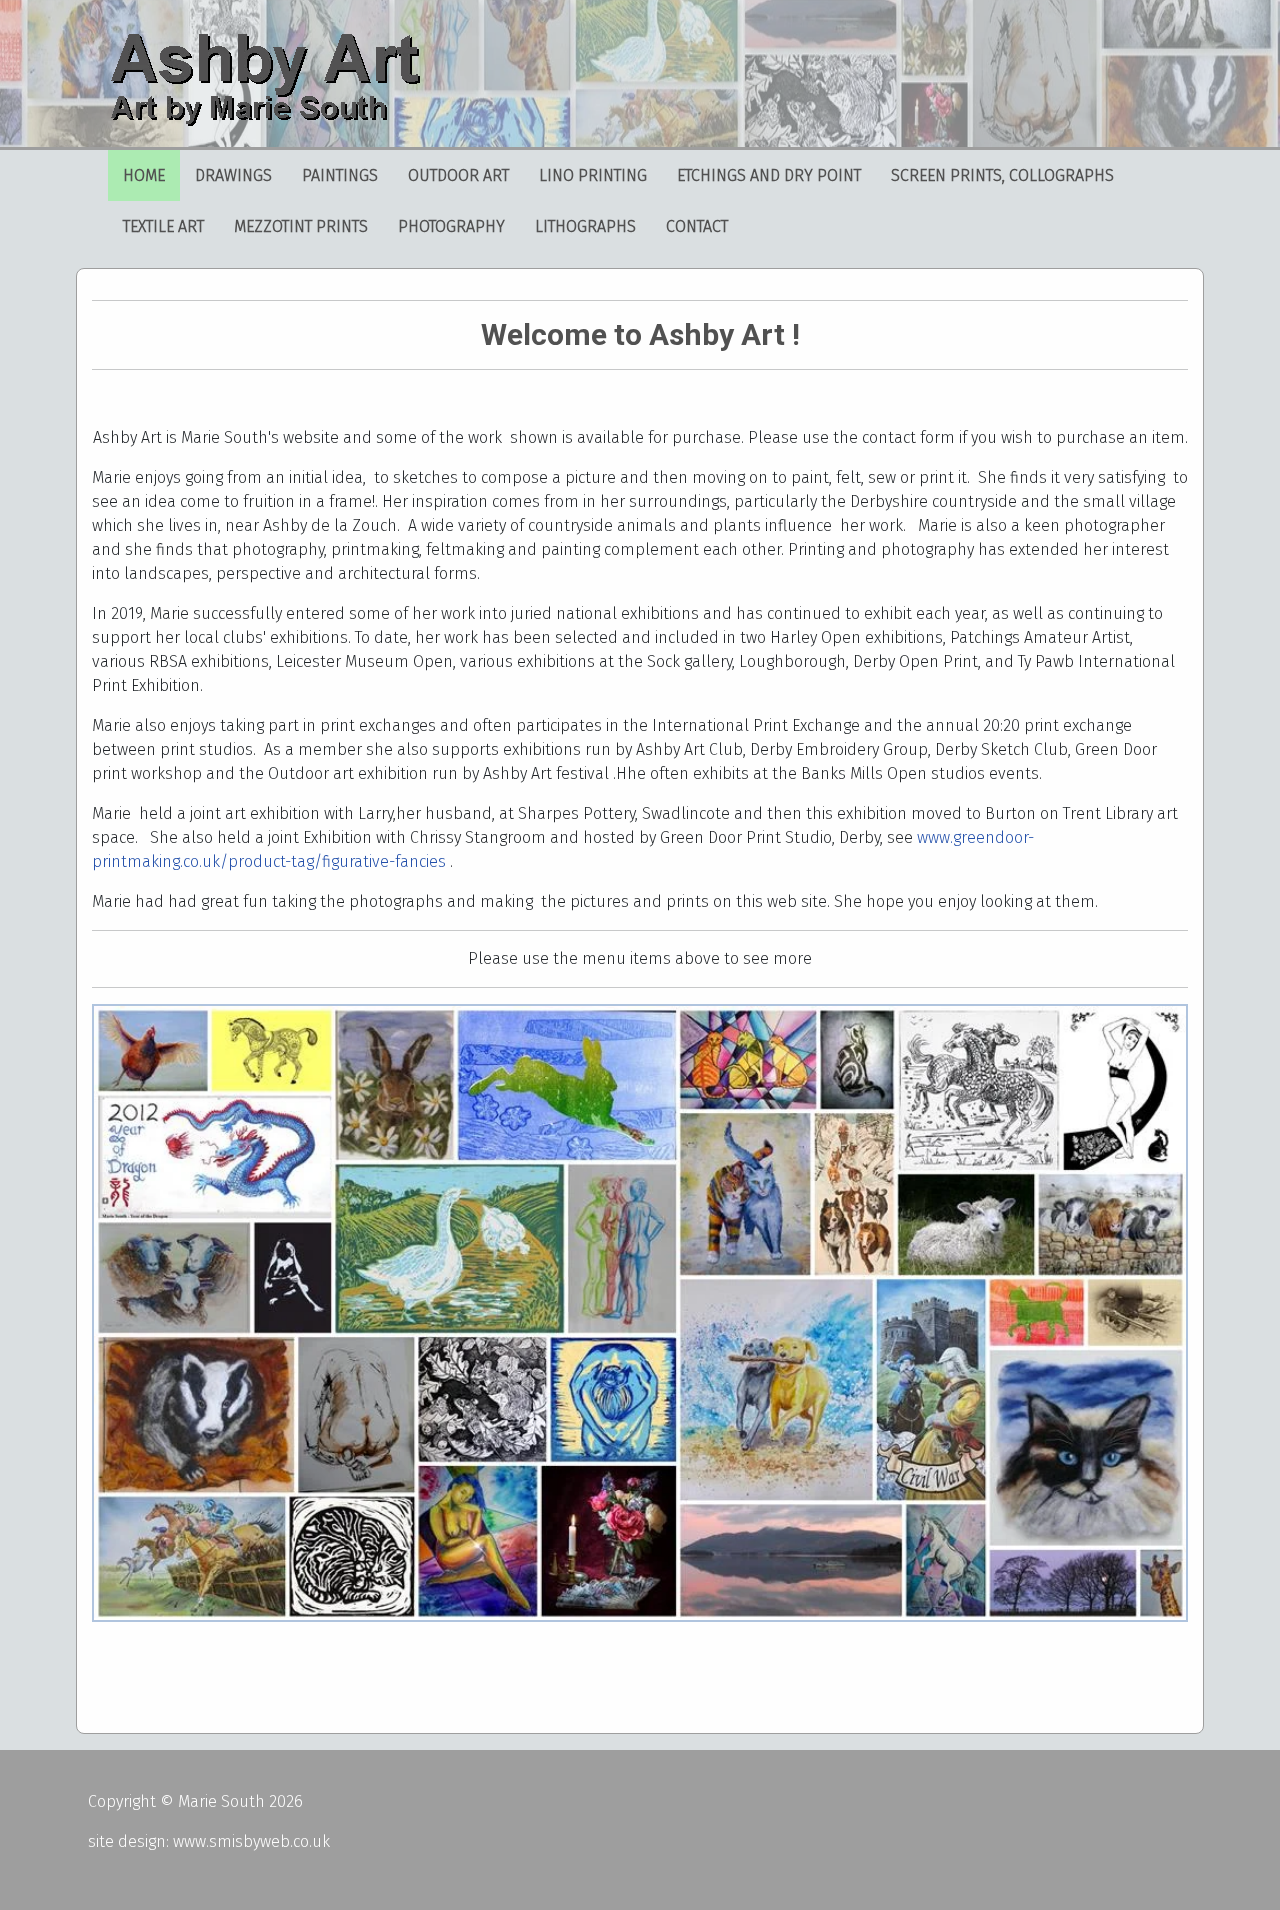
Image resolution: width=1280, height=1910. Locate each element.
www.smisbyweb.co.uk (251, 1841)
